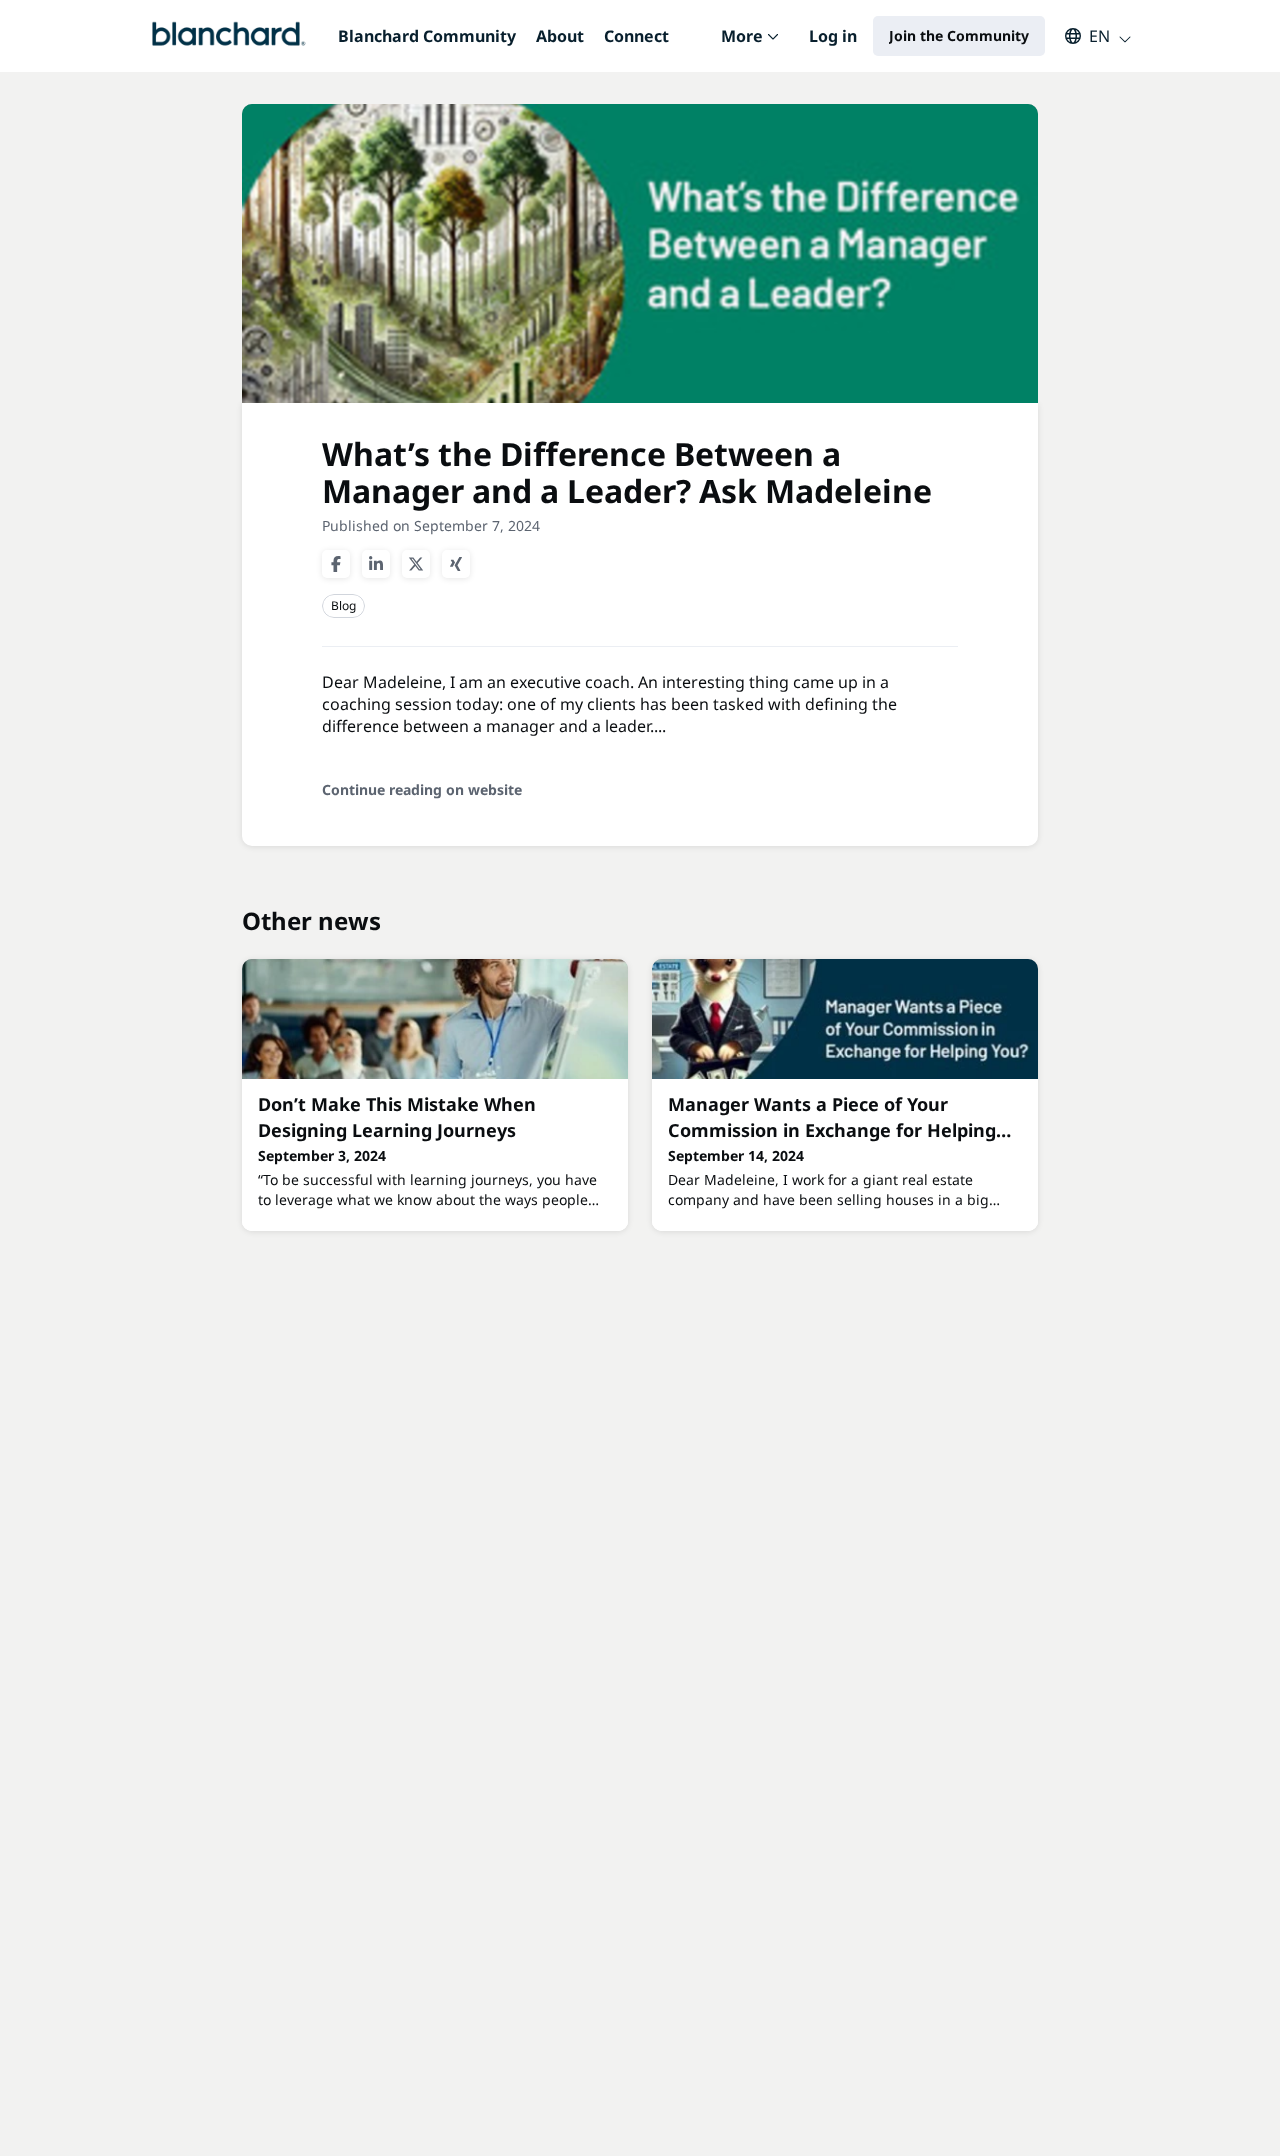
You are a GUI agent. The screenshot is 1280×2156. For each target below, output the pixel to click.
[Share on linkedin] (376, 564)
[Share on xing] (456, 564)
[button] (1088, 36)
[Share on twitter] (416, 564)
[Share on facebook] (336, 564)
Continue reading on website (422, 789)
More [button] (754, 48)
